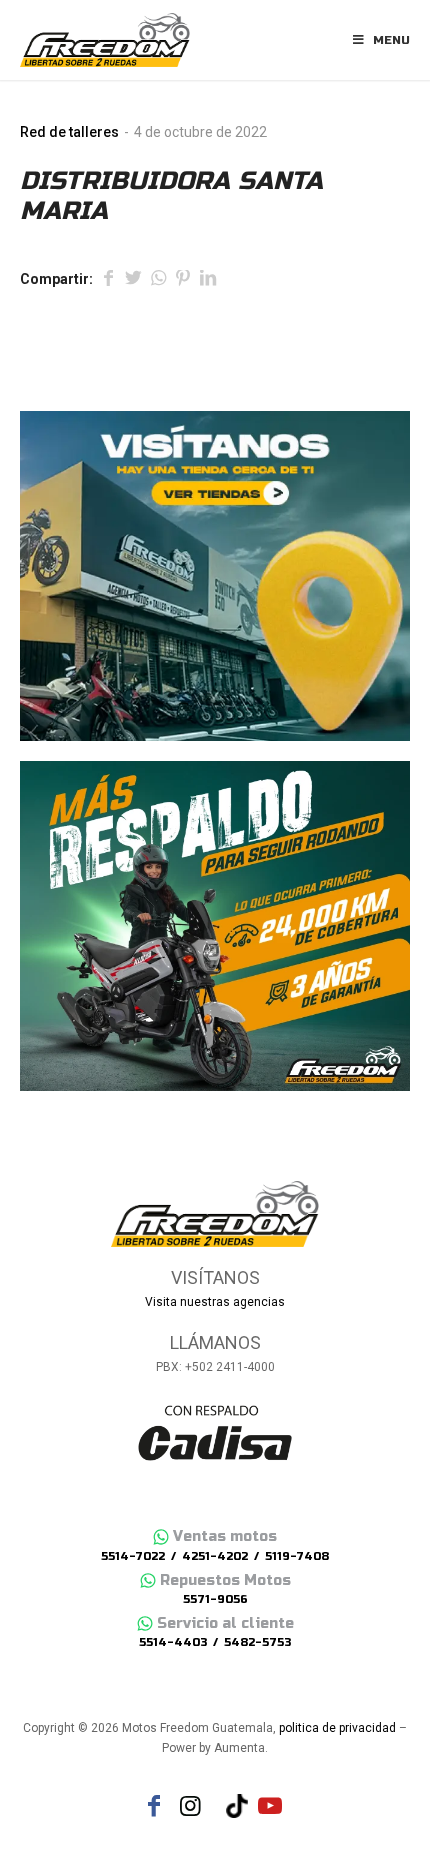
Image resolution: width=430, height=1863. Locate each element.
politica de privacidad (337, 1728)
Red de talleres (69, 132)
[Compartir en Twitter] (133, 280)
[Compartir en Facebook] (108, 280)
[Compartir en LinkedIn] (208, 280)
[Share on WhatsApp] (158, 280)
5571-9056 (215, 1599)
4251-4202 (215, 1556)
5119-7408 (297, 1556)
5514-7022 (133, 1556)
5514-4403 (173, 1642)
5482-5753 (257, 1642)
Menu (391, 40)
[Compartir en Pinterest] (183, 280)
